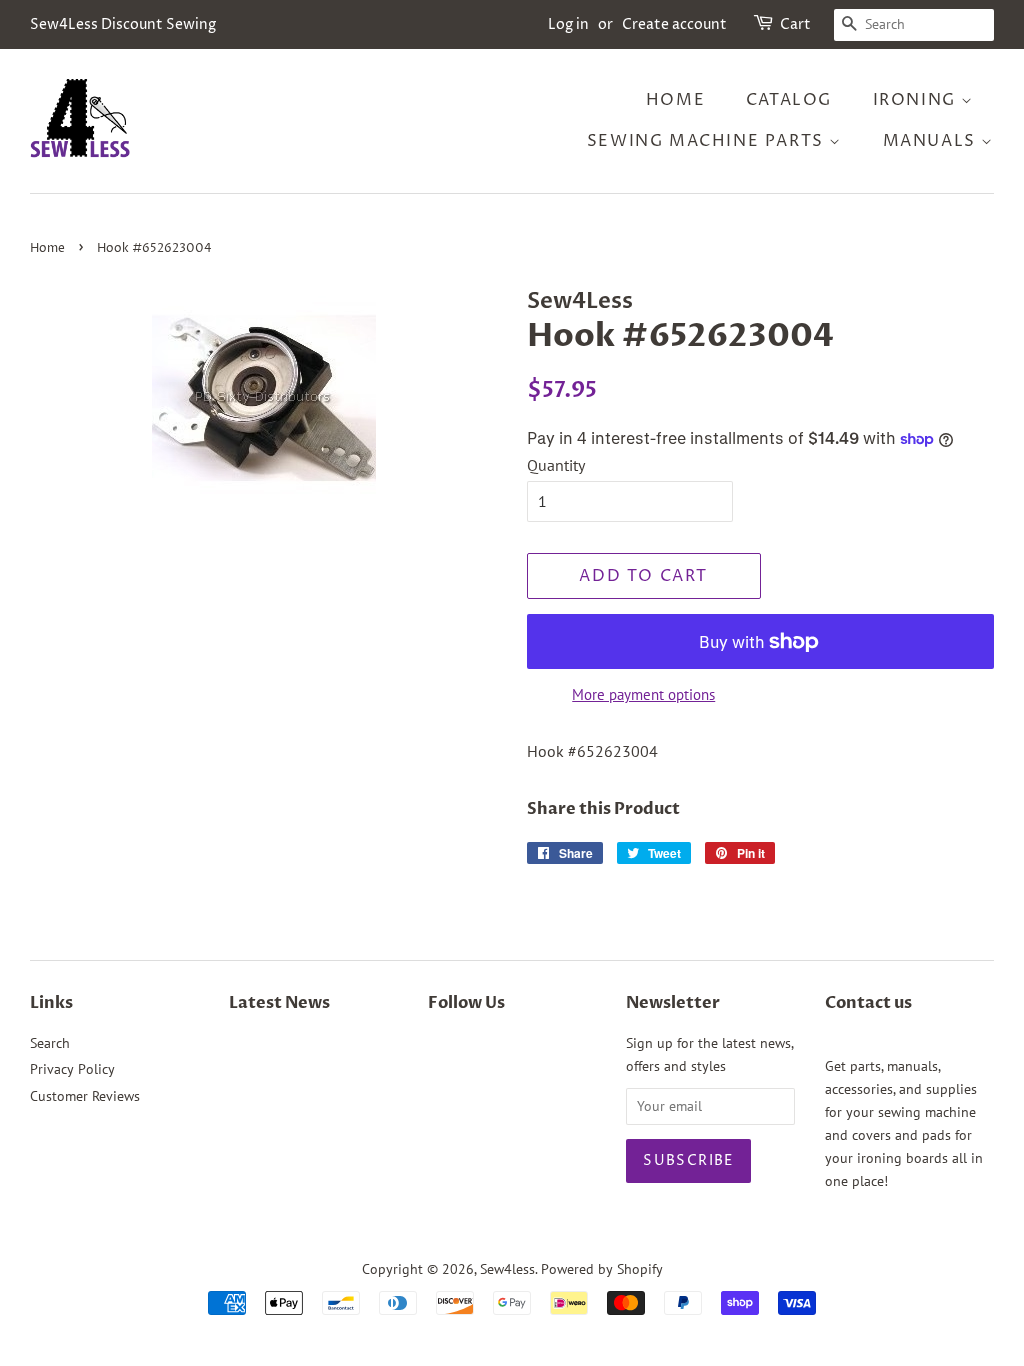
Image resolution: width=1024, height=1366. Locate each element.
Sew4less (507, 1269)
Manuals (932, 141)
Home (675, 100)
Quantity (556, 465)
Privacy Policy (72, 1069)
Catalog (789, 100)
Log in (568, 24)
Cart (795, 24)
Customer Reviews (85, 1096)
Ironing (917, 100)
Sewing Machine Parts (708, 141)
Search (50, 1043)
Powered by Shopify (602, 1269)
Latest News (279, 1003)
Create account (674, 24)
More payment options (643, 694)
